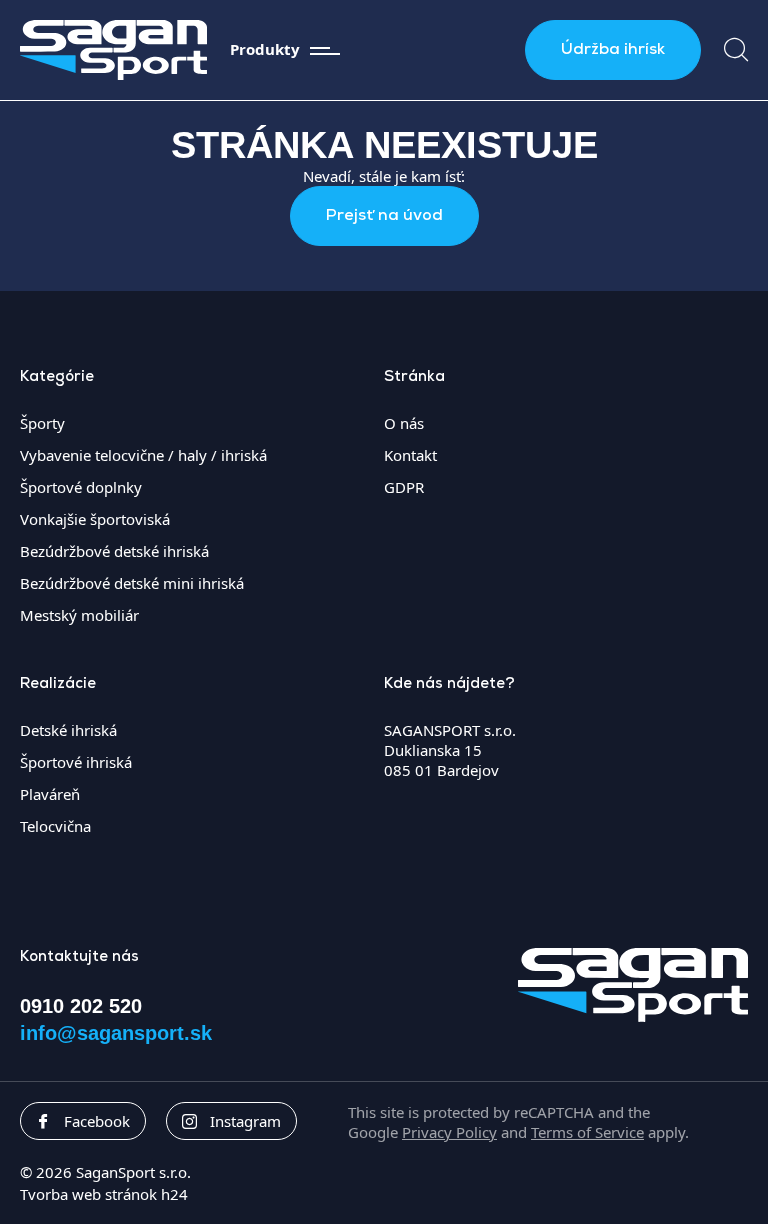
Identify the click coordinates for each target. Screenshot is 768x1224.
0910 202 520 (81, 1006)
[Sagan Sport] (113, 50)
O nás (404, 423)
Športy (42, 423)
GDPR (404, 487)
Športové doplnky (81, 487)
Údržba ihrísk (613, 50)
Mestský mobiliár (79, 615)
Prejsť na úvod (384, 216)
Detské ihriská (68, 730)
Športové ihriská (76, 762)
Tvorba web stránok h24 (104, 1194)
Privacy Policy (449, 1132)
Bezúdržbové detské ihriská (114, 551)
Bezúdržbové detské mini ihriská (132, 583)
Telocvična (55, 826)
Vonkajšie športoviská (95, 519)
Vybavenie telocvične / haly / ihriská (143, 455)
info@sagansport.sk (116, 1033)
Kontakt (410, 455)
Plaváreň (50, 794)
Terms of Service (587, 1132)
